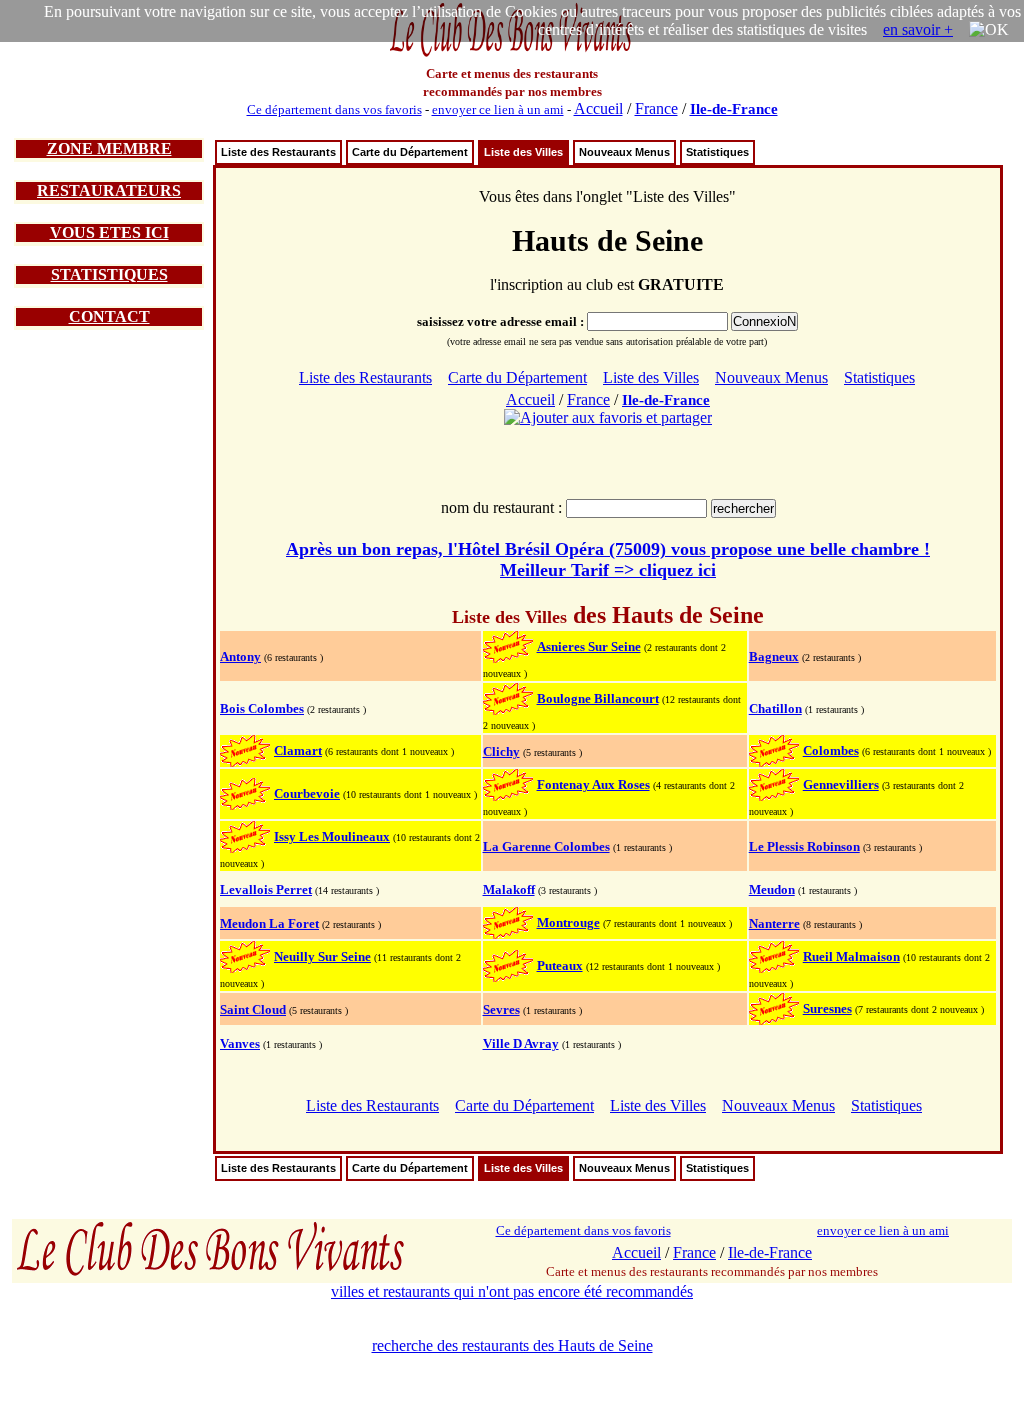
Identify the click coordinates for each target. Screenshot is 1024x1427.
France (656, 108)
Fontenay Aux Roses (593, 784)
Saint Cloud (253, 1009)
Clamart (298, 750)
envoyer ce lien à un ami (498, 109)
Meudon (772, 889)
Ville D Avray (521, 1043)
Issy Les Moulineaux (332, 836)
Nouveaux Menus (624, 152)
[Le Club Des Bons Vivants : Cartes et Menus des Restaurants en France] (512, 54)
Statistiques (717, 152)
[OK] (989, 30)
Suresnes (827, 1008)
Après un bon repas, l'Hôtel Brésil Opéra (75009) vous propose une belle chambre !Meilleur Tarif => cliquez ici (608, 559)
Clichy (501, 751)
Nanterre (774, 923)
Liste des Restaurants (278, 152)
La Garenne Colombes (546, 846)
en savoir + (918, 29)
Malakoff (509, 889)
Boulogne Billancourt (598, 698)
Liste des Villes (523, 152)
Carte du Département (410, 152)
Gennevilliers (841, 784)
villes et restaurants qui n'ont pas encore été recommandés (512, 1291)
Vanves (240, 1043)
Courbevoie (307, 793)
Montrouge (568, 922)
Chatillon (775, 708)
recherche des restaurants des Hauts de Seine (512, 1345)
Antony (240, 656)
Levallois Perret (266, 889)
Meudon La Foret (269, 923)
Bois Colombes (262, 708)
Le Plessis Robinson (804, 846)
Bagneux (774, 656)
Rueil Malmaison (851, 956)
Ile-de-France (734, 109)
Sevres (501, 1009)
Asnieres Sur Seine (589, 646)
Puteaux (560, 965)
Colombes (831, 750)
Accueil (598, 108)
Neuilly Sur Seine (322, 956)
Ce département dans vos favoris (334, 109)
